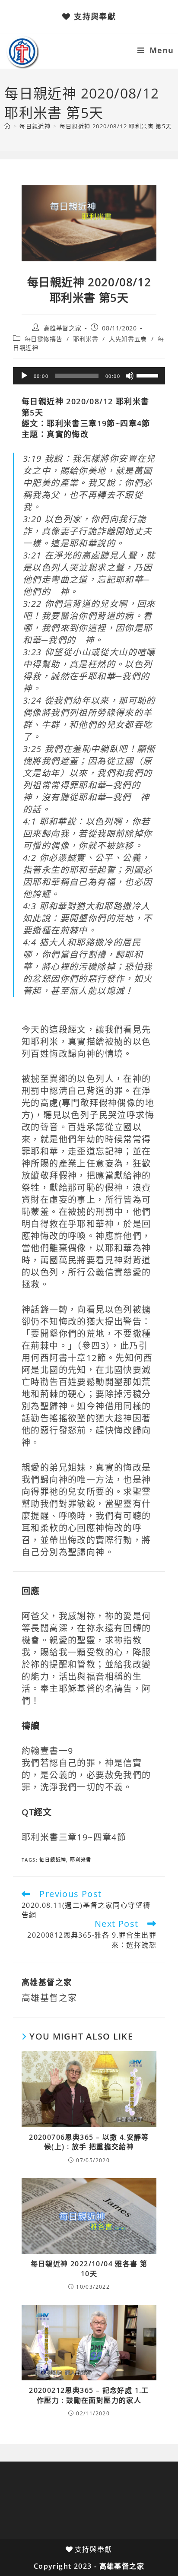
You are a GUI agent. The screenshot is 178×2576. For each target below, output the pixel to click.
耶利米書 (86, 339)
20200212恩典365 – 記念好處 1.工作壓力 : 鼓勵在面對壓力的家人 (89, 2395)
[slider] (149, 375)
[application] (89, 376)
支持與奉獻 (95, 16)
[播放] (24, 376)
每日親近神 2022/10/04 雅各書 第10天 (89, 2268)
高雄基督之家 (63, 328)
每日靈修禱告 (44, 339)
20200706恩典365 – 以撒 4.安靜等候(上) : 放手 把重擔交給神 (89, 2142)
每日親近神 (53, 1860)
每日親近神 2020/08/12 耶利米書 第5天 (116, 126)
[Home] (7, 126)
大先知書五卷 (128, 339)
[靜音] (130, 376)
